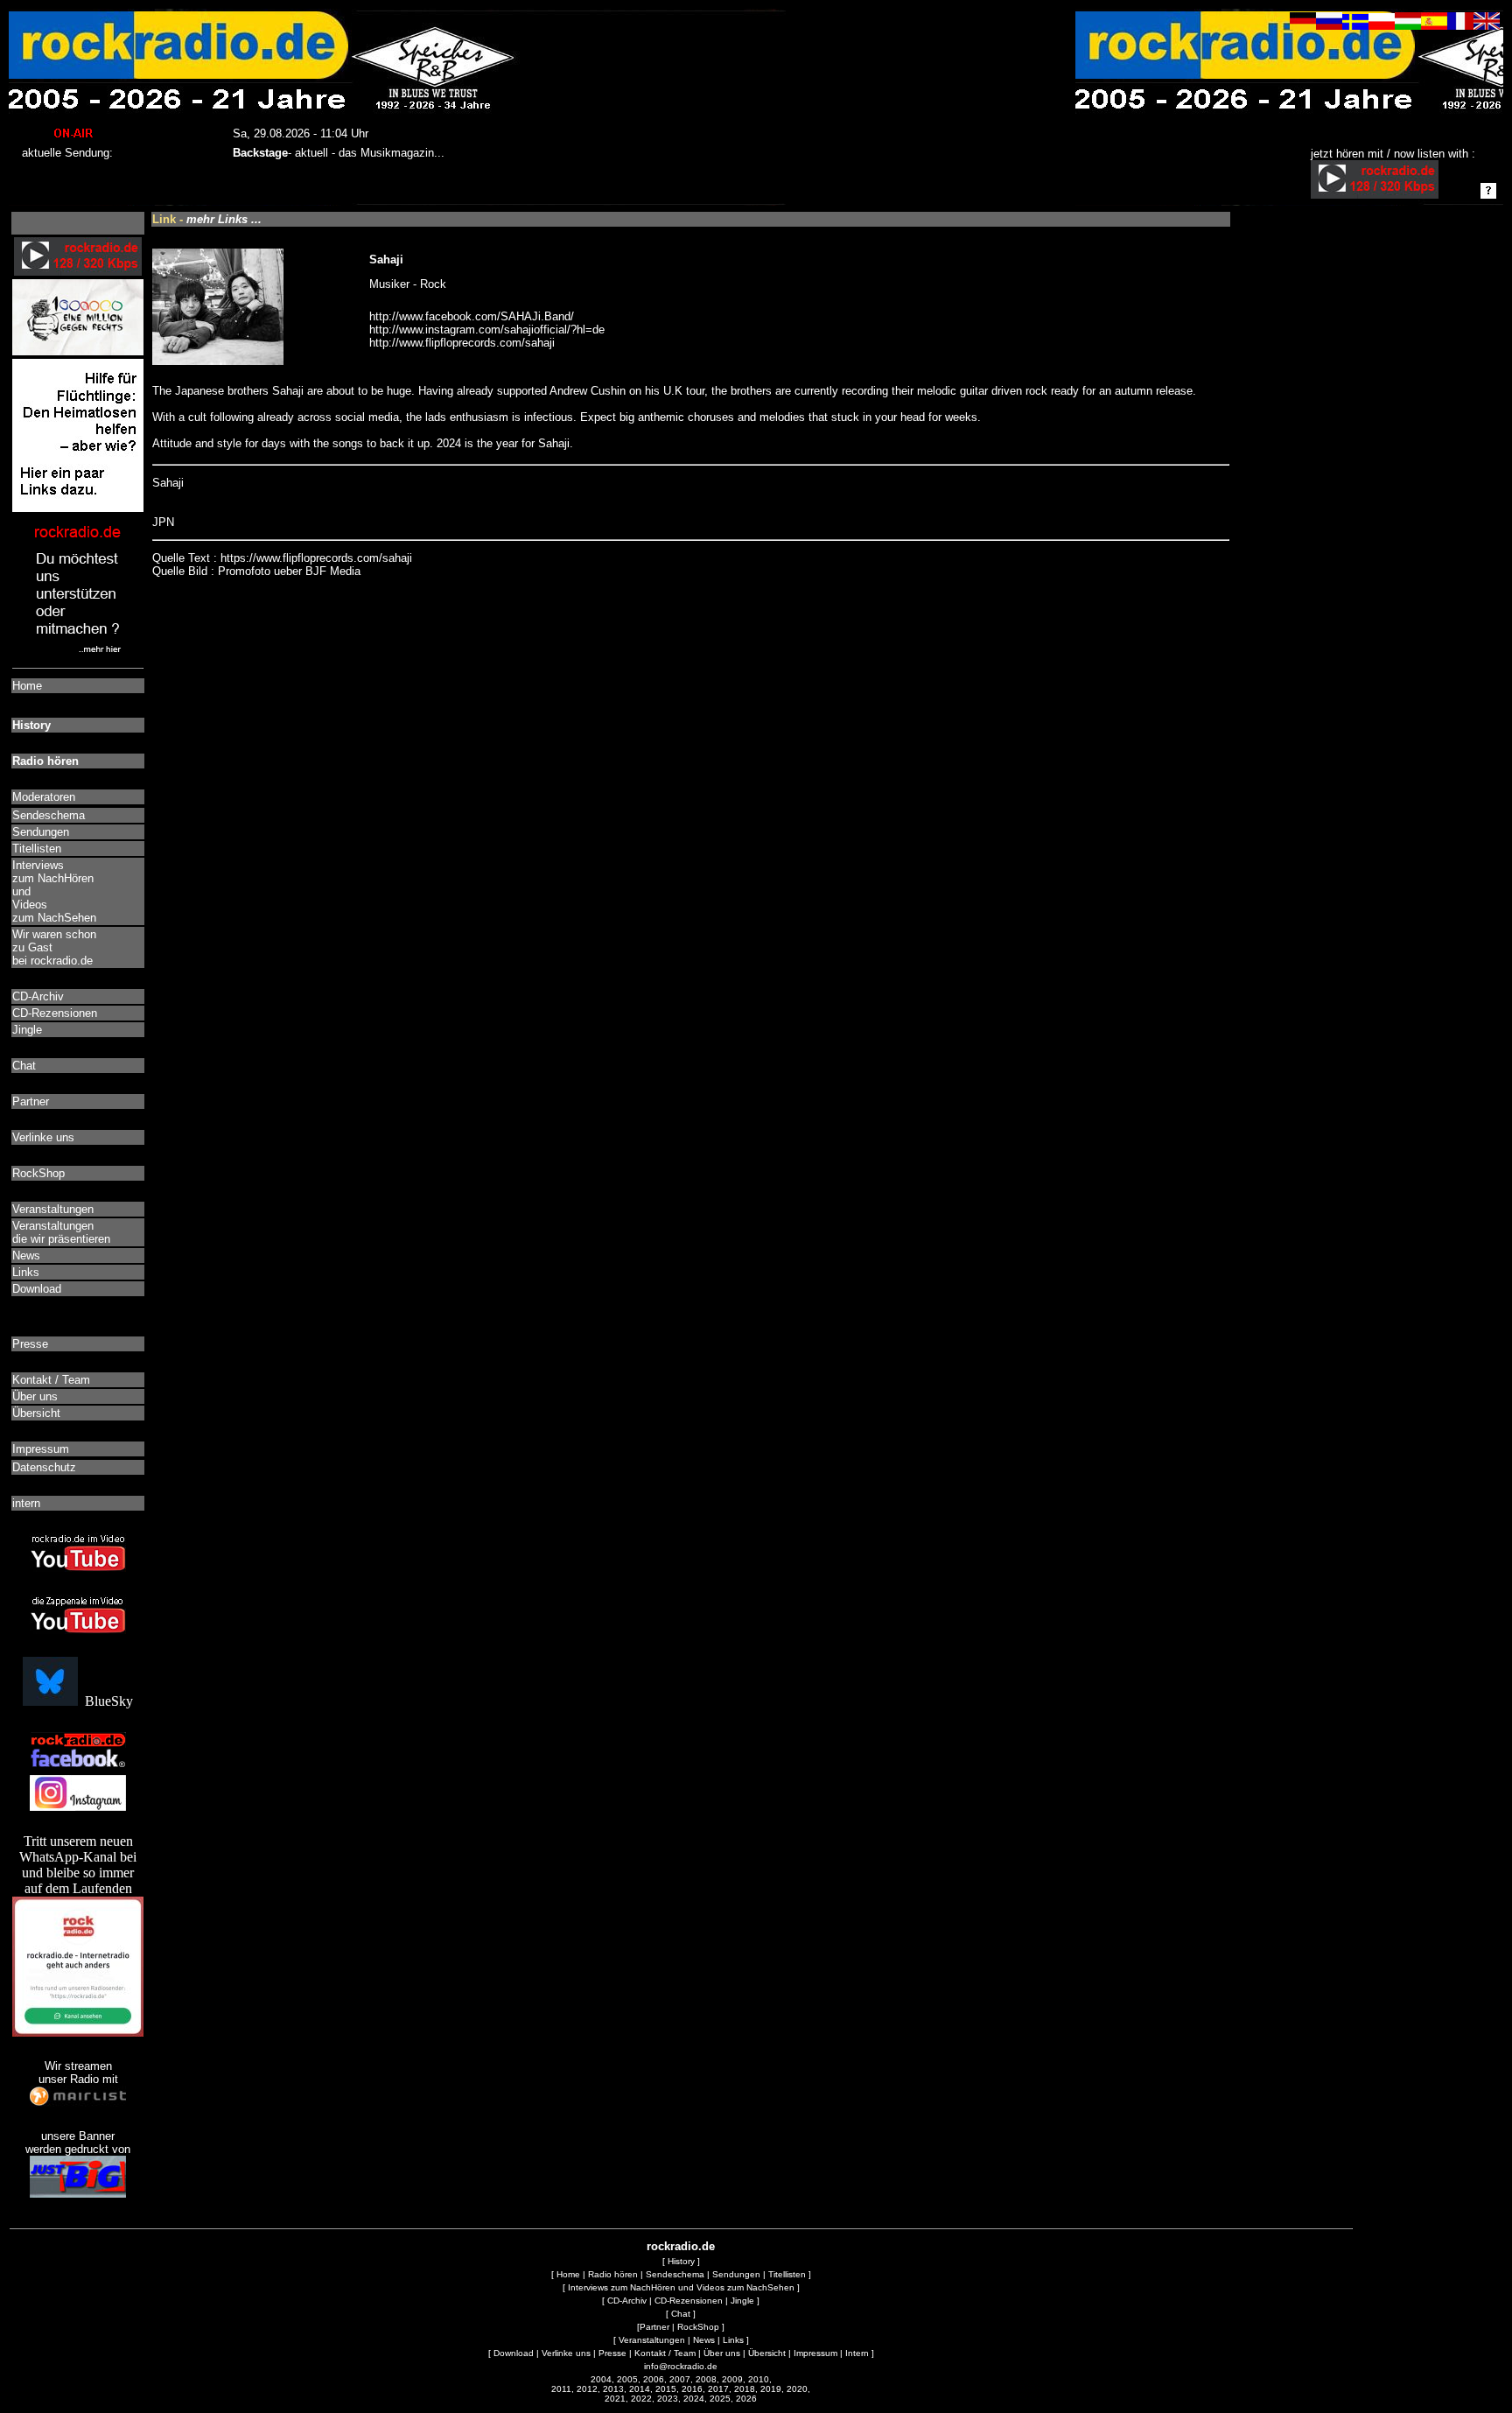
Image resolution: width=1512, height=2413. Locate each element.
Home (568, 2274)
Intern (857, 2353)
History (681, 2261)
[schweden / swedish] (1355, 25)
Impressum (815, 2353)
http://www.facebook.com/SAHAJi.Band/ (472, 316)
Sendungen (736, 2274)
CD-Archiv (627, 2301)
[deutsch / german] (1303, 25)
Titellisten (787, 2274)
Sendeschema (675, 2274)
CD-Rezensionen (689, 2301)
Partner (654, 2327)
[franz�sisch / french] (1460, 25)
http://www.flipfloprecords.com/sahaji (462, 343)
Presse (612, 2353)
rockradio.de (681, 2246)
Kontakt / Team (665, 2353)
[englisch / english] (1487, 25)
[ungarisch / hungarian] (1408, 25)
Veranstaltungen (652, 2340)
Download (514, 2353)
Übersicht (767, 2353)
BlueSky (105, 1701)
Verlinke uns (566, 2353)
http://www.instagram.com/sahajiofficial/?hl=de (487, 330)
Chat (681, 2314)
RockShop (698, 2327)
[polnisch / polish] (1382, 25)
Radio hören (613, 2274)
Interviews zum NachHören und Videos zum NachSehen (681, 2287)
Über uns (722, 2353)
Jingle (742, 2301)
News (704, 2340)
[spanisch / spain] (1434, 25)
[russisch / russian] (1329, 25)
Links (733, 2340)
